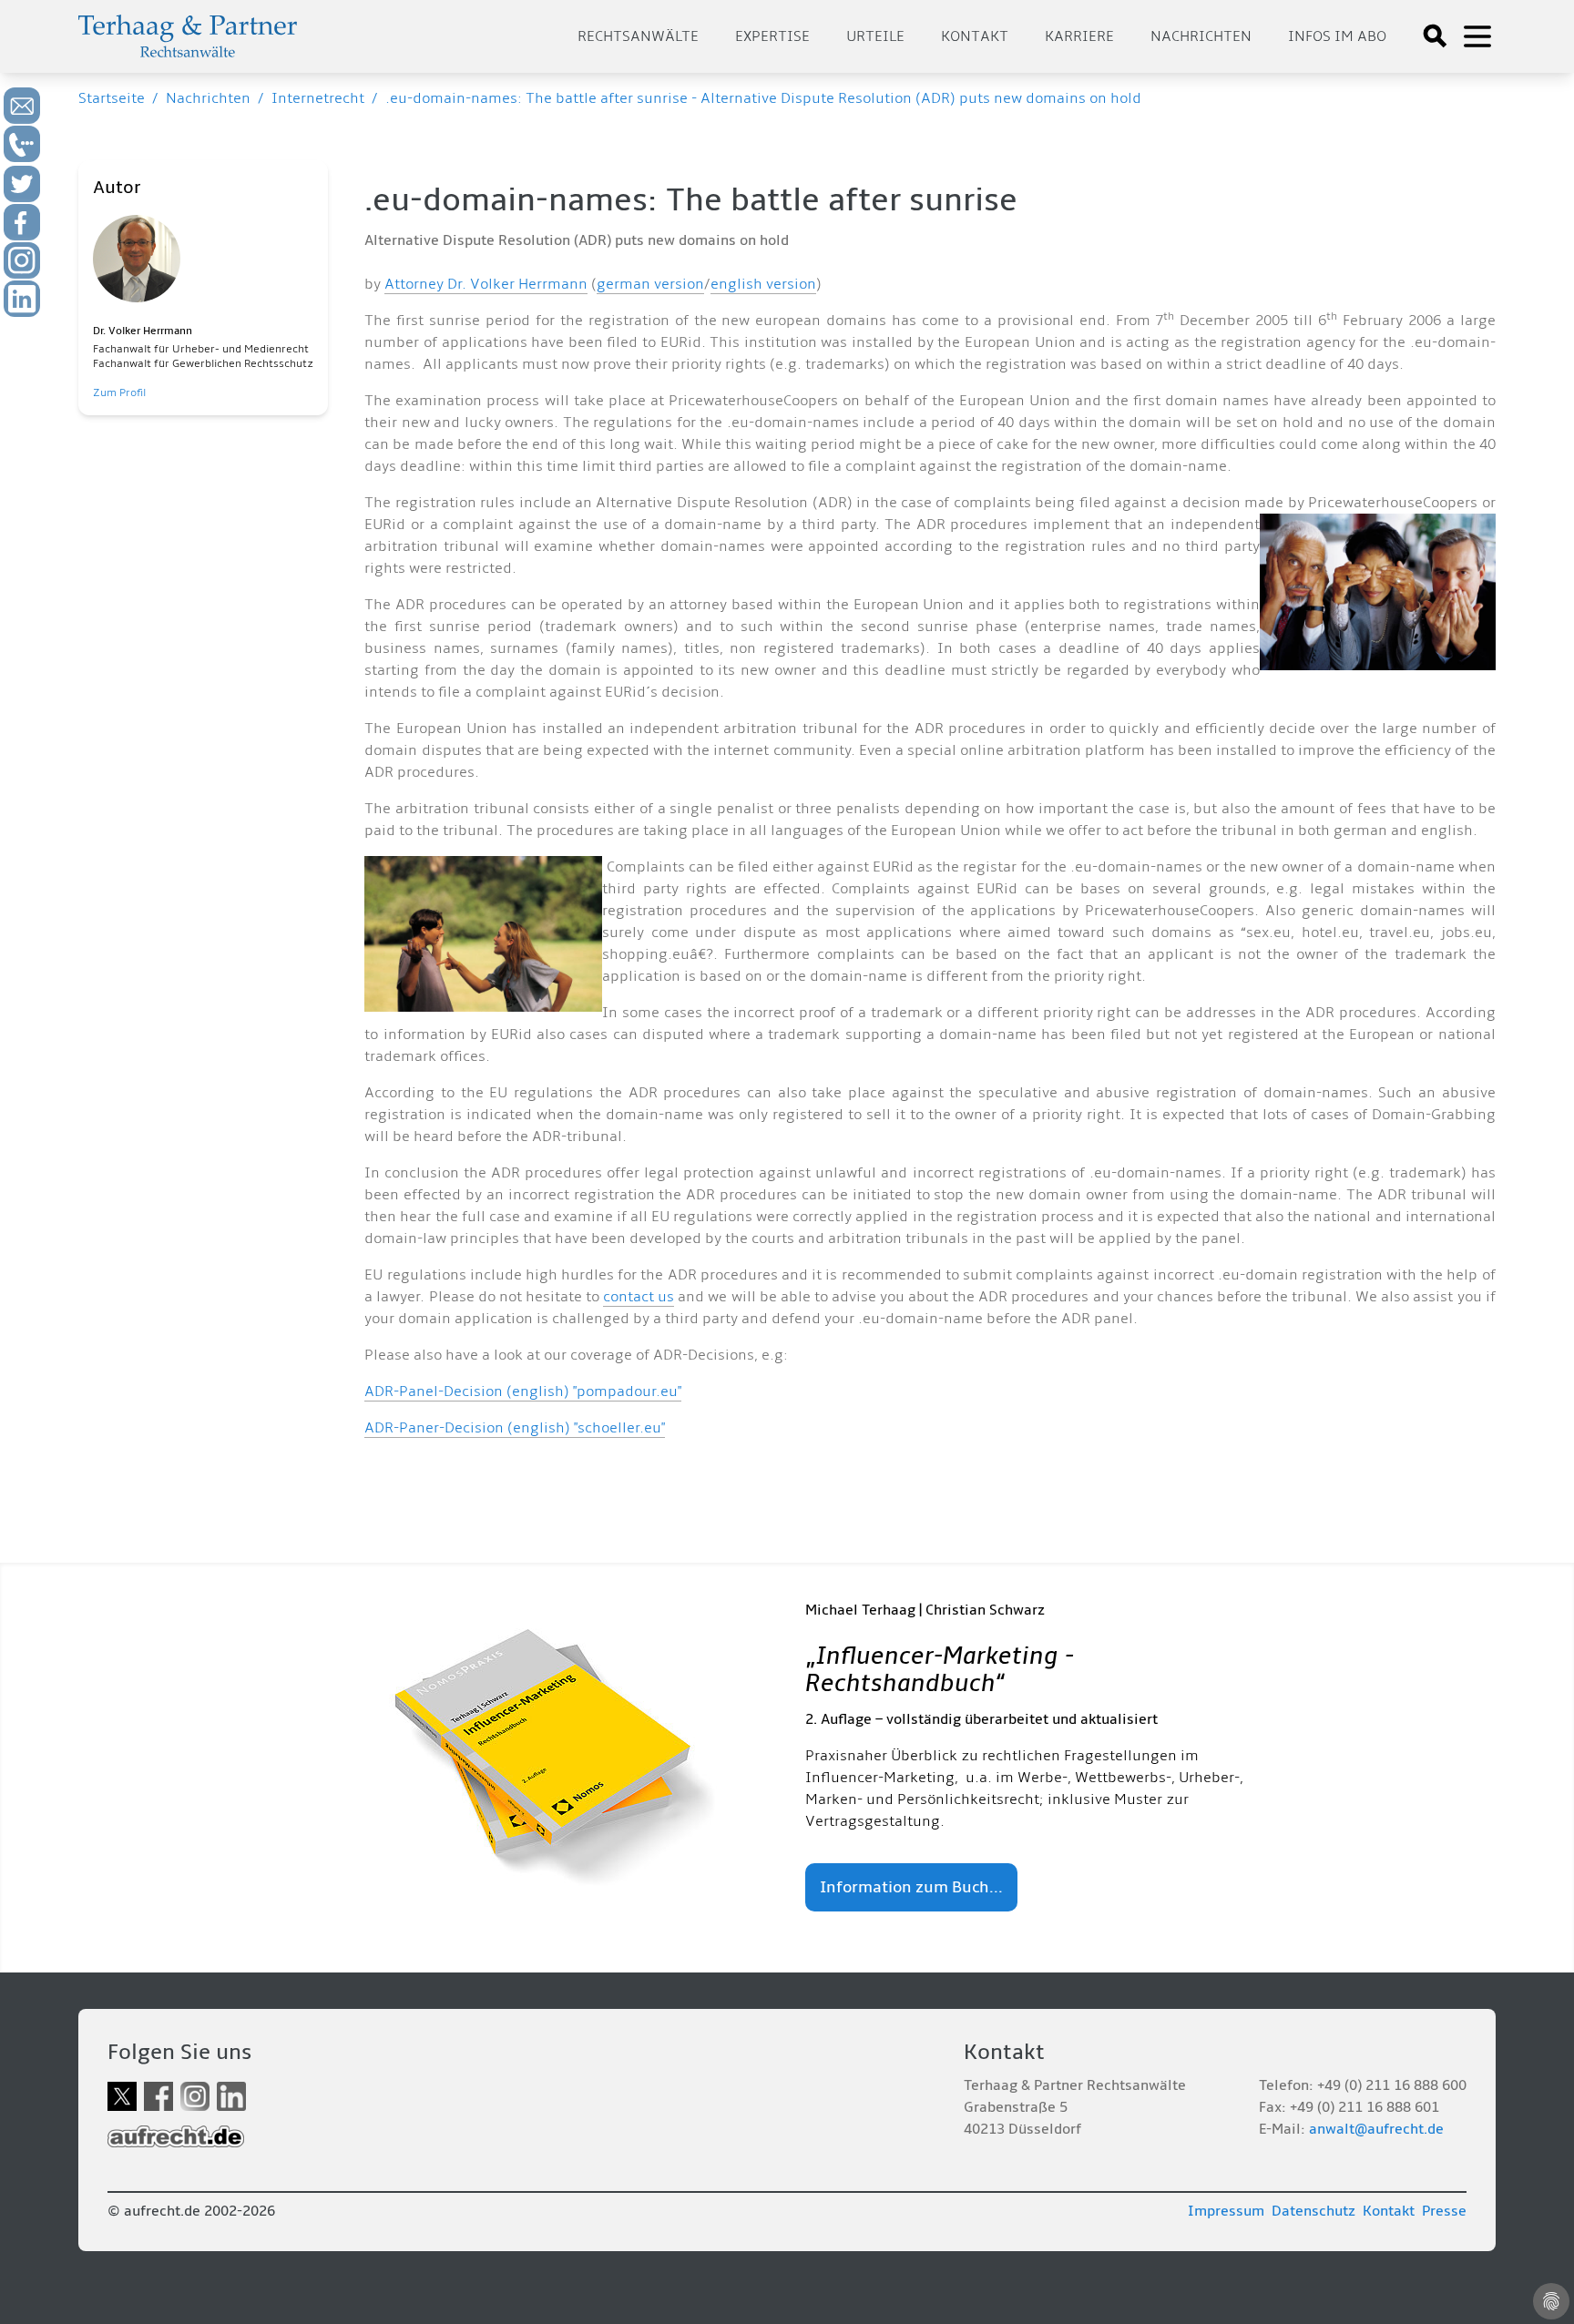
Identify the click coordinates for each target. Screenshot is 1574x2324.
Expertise (772, 36)
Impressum (1226, 2211)
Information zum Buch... (911, 1887)
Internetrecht (318, 98)
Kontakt (975, 36)
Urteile (875, 36)
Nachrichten (1201, 36)
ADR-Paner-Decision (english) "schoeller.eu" (515, 1428)
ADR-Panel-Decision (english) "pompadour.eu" (523, 1391)
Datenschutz (1313, 2211)
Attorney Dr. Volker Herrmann (486, 284)
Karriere (1079, 36)
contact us (639, 1297)
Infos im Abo (1337, 36)
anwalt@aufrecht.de (1376, 2129)
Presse (1444, 2211)
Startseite (112, 98)
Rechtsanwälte (638, 36)
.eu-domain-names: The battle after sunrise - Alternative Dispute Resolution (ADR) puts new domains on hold (763, 98)
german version (650, 284)
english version (763, 284)
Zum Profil (119, 393)
